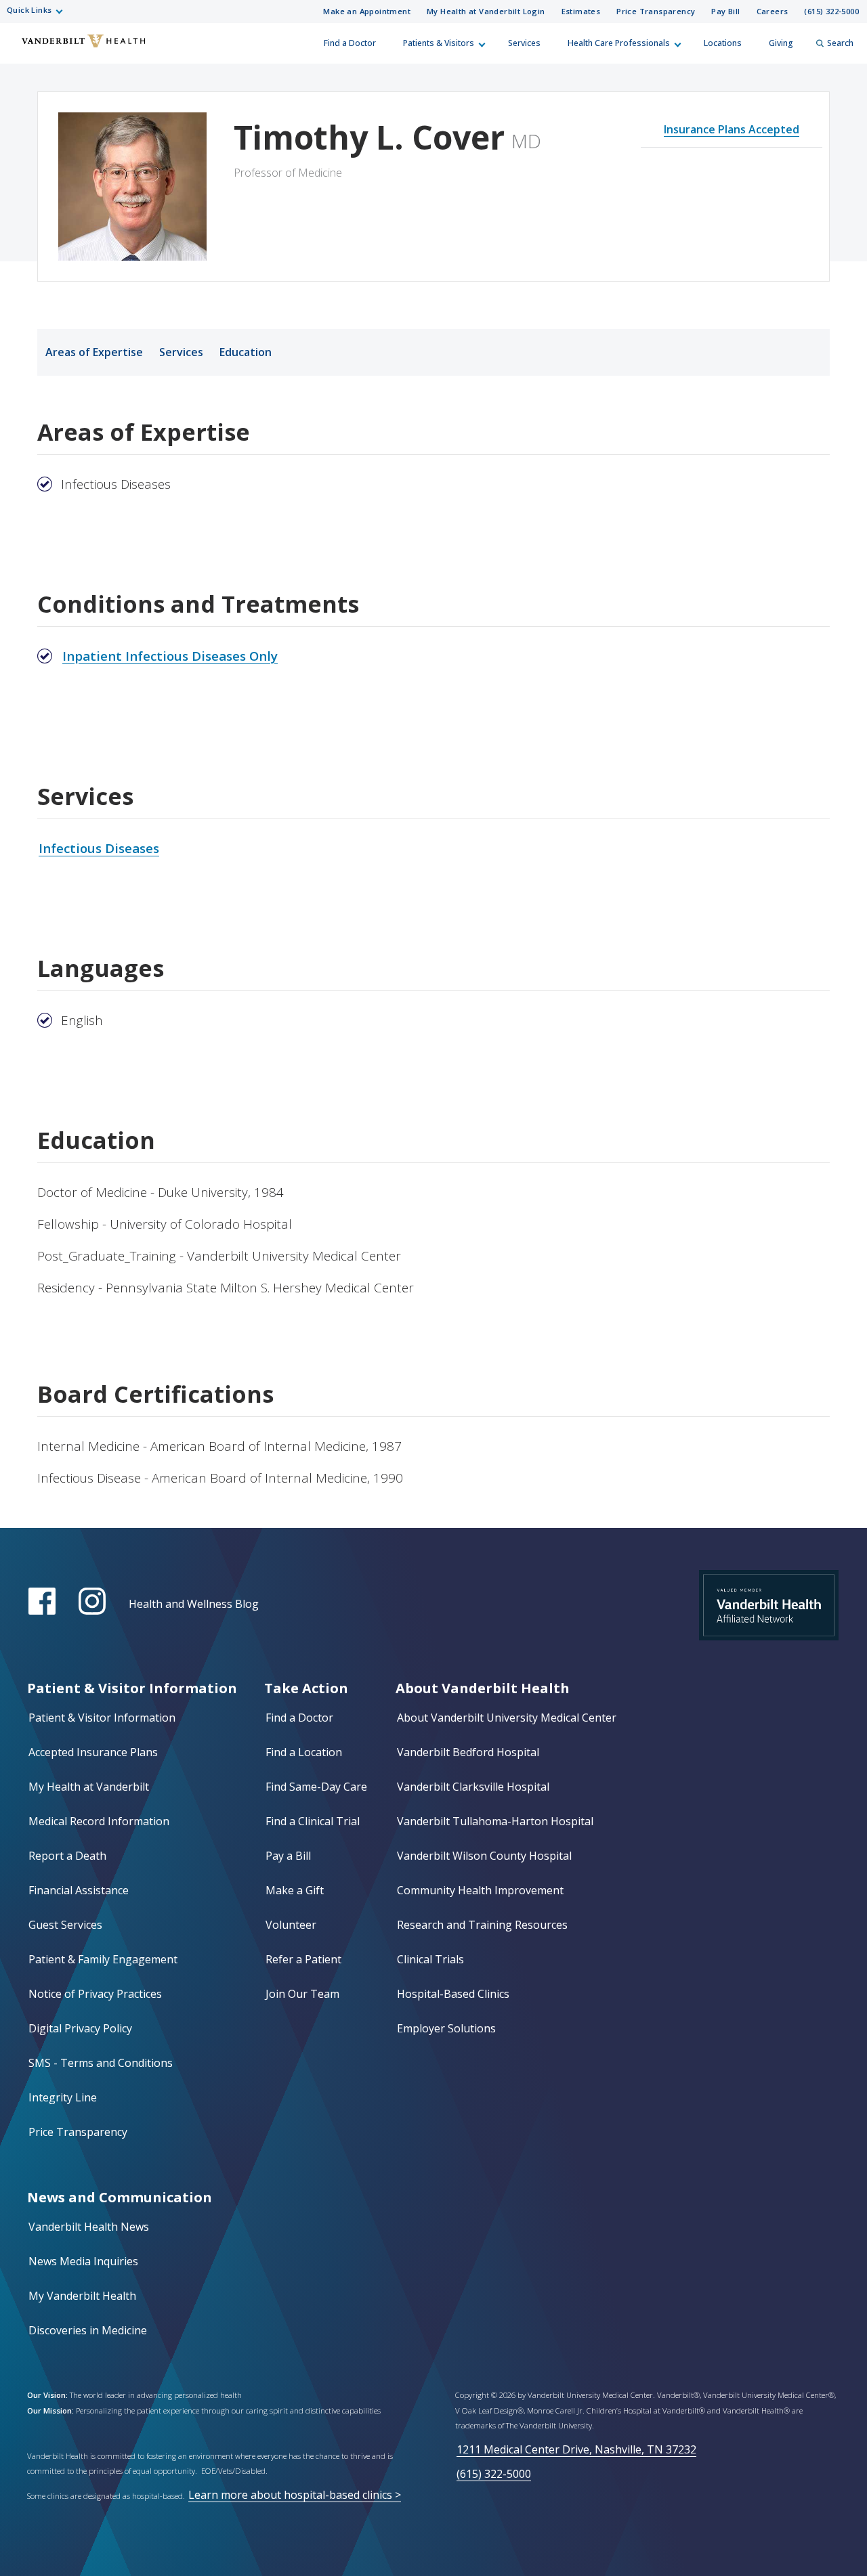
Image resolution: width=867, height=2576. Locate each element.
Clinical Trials (430, 1959)
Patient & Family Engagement (103, 1959)
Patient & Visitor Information (102, 1718)
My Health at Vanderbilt (89, 1787)
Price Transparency (656, 11)
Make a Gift (295, 1890)
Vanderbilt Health (21, 49)
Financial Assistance (79, 1890)
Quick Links (29, 10)
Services (524, 43)
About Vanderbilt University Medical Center (507, 1718)
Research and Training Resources (482, 1925)
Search (840, 43)
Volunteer (291, 1925)
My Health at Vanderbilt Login (486, 11)
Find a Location (304, 1752)
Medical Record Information (99, 1821)
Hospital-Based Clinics (453, 1994)
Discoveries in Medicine (88, 2330)
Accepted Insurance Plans (93, 1752)
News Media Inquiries (83, 2261)
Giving (781, 43)
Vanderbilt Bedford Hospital (468, 1752)
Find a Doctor (350, 43)
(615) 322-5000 (831, 11)
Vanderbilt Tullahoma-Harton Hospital (495, 1821)
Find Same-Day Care (316, 1787)
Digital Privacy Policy (80, 2028)
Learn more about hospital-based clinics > (295, 2495)
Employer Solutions (446, 2028)
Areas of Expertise (94, 352)
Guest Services (65, 1925)
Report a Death (67, 1856)
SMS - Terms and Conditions (101, 2063)
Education (246, 352)
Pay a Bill (288, 1856)
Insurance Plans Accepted (732, 129)
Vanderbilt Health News (89, 2227)
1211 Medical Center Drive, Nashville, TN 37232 (576, 2449)
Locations (723, 43)
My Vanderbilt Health (82, 2296)
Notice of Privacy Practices (95, 1994)
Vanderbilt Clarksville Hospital (473, 1787)
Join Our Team (302, 1994)
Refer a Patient (303, 1959)
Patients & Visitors (439, 43)
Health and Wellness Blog (194, 1604)
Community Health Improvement (480, 1890)
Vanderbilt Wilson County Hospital (484, 1856)
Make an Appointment (367, 11)
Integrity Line (63, 2097)
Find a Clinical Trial (313, 1821)
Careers (773, 11)
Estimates (581, 11)
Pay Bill (725, 11)
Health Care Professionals (619, 43)
